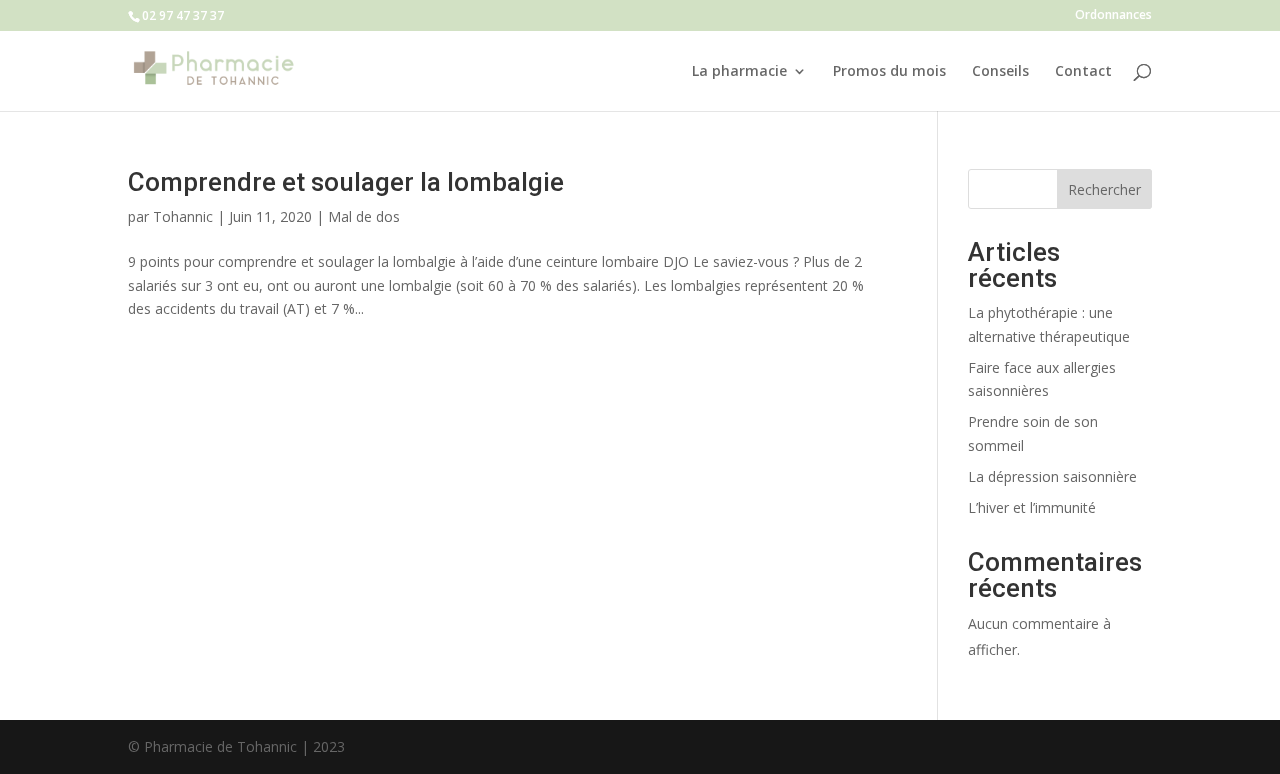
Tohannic (183, 216)
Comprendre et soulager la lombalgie (346, 182)
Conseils (1000, 72)
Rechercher (1104, 189)
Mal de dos (364, 216)
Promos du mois (889, 72)
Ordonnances (1113, 16)
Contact (1083, 72)
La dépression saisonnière (1052, 476)
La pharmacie (739, 72)
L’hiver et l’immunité (1032, 507)
